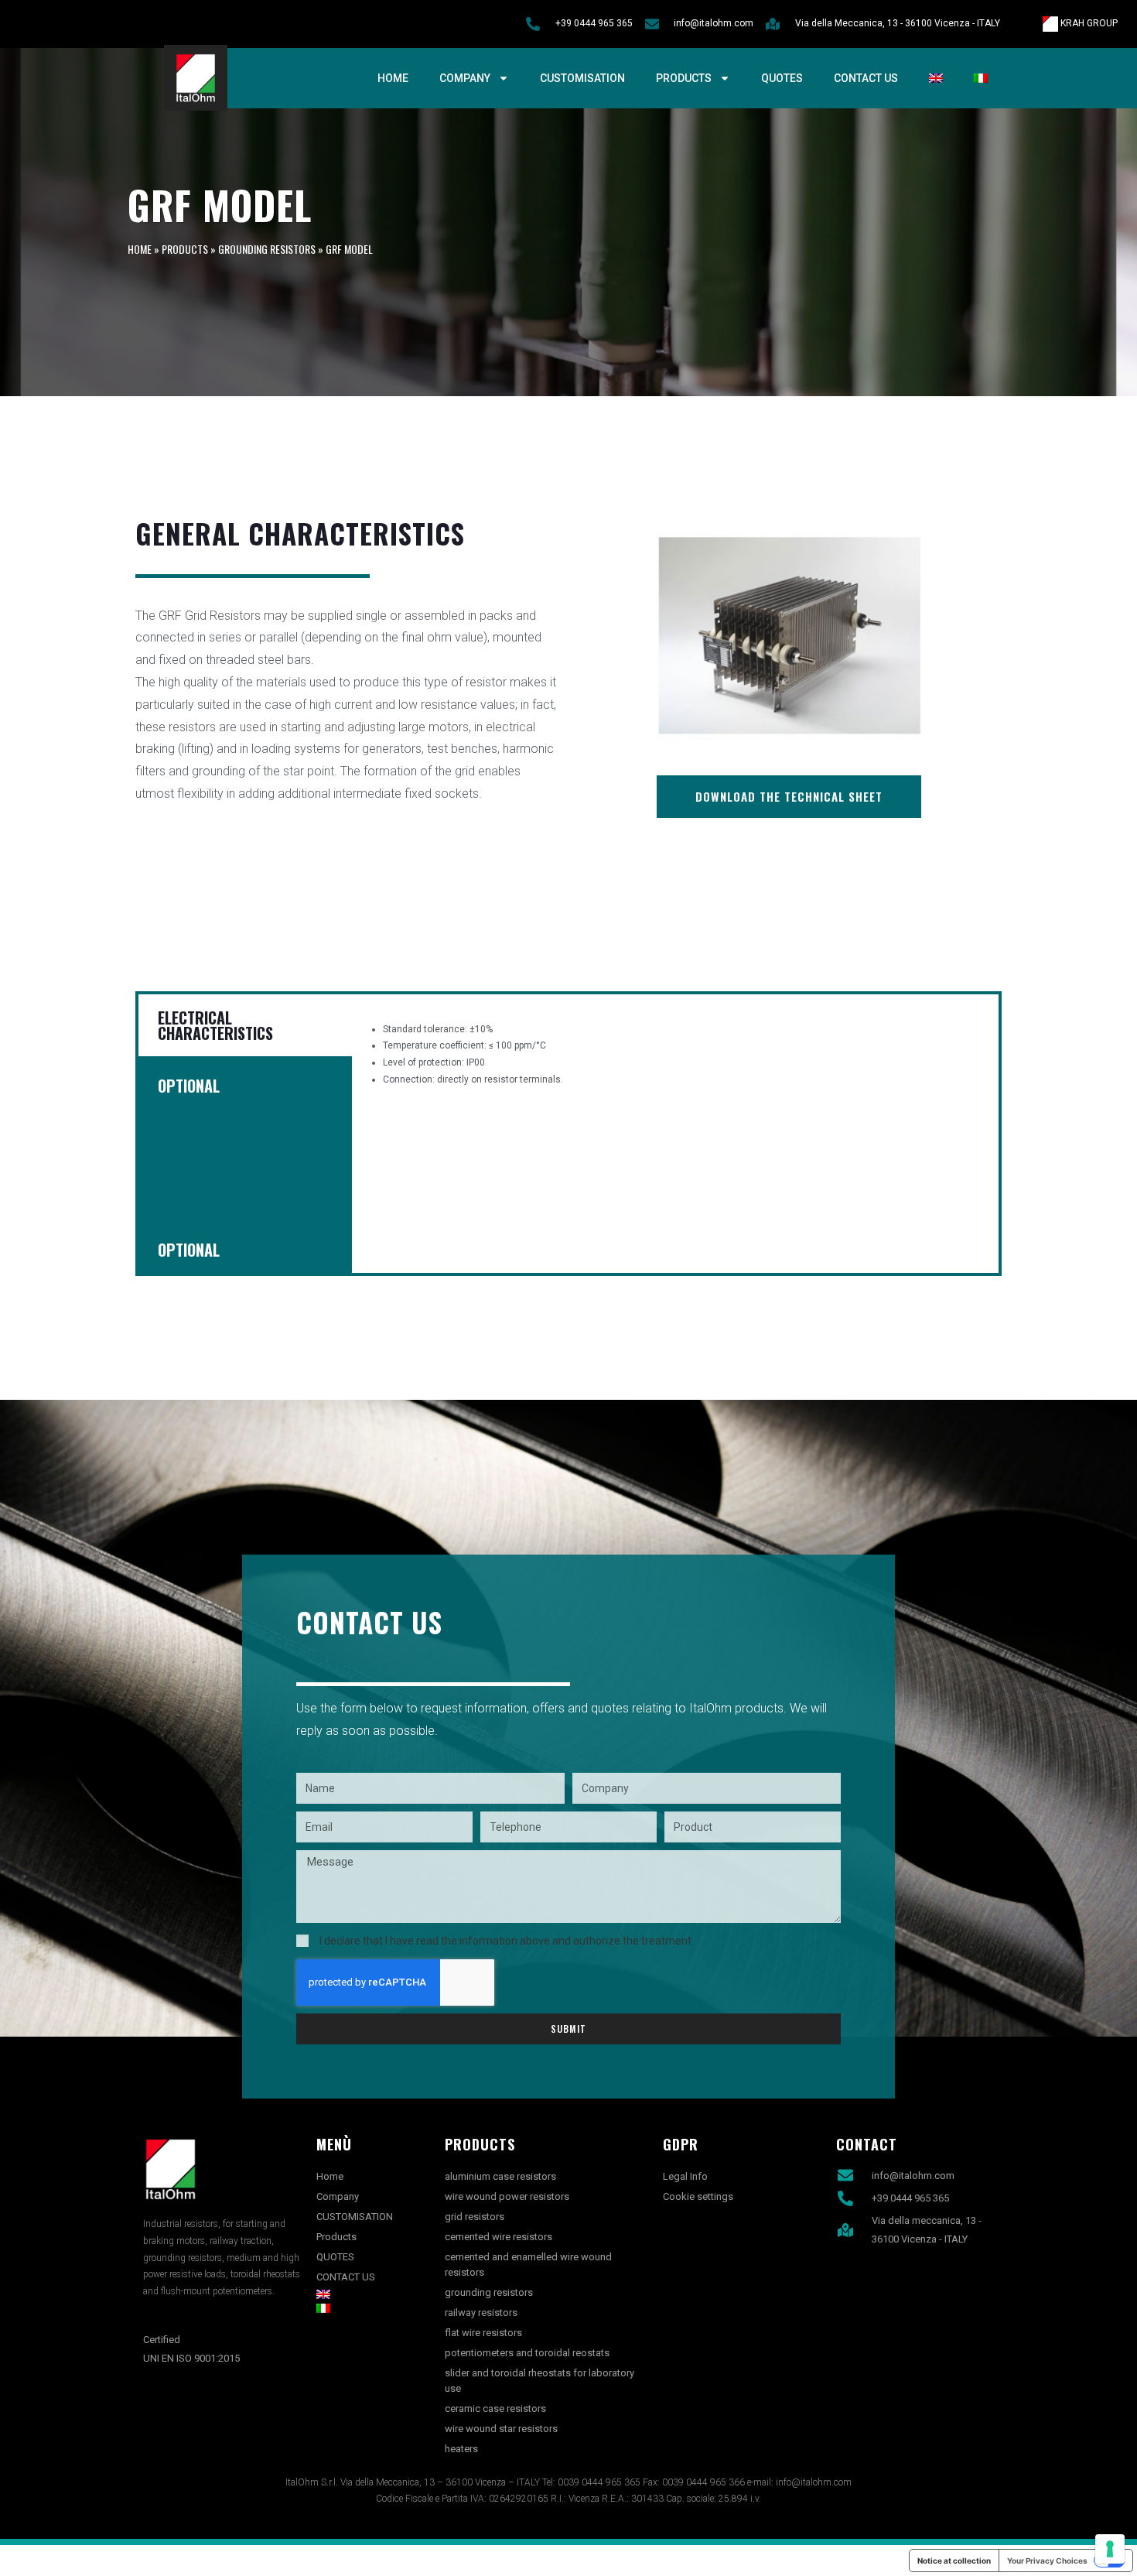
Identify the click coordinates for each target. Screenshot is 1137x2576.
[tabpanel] (675, 1055)
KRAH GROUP (1088, 23)
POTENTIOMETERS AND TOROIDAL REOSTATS (527, 2353)
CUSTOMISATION (582, 78)
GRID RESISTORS (475, 2217)
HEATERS (461, 2449)
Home (393, 78)
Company (465, 78)
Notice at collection (954, 2561)
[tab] (244, 1131)
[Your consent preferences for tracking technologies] (1110, 2549)
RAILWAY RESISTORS (481, 2313)
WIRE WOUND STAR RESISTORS (501, 2429)
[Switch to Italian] (981, 78)
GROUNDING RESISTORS (267, 249)
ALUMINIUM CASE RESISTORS (500, 2176)
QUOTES (782, 78)
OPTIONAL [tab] (189, 1086)
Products (684, 78)
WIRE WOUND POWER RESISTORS (507, 2196)
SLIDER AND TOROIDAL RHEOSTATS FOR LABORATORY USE (539, 2381)
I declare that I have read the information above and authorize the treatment (505, 1941)
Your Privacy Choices (1047, 2561)
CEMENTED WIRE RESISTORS (499, 2237)
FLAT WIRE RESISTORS (483, 2333)
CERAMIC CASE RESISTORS (495, 2408)
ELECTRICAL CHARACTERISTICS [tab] (215, 1025)
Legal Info (685, 2176)
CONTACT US (866, 78)
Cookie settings (698, 2196)
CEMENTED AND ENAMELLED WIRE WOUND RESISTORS (528, 2265)
